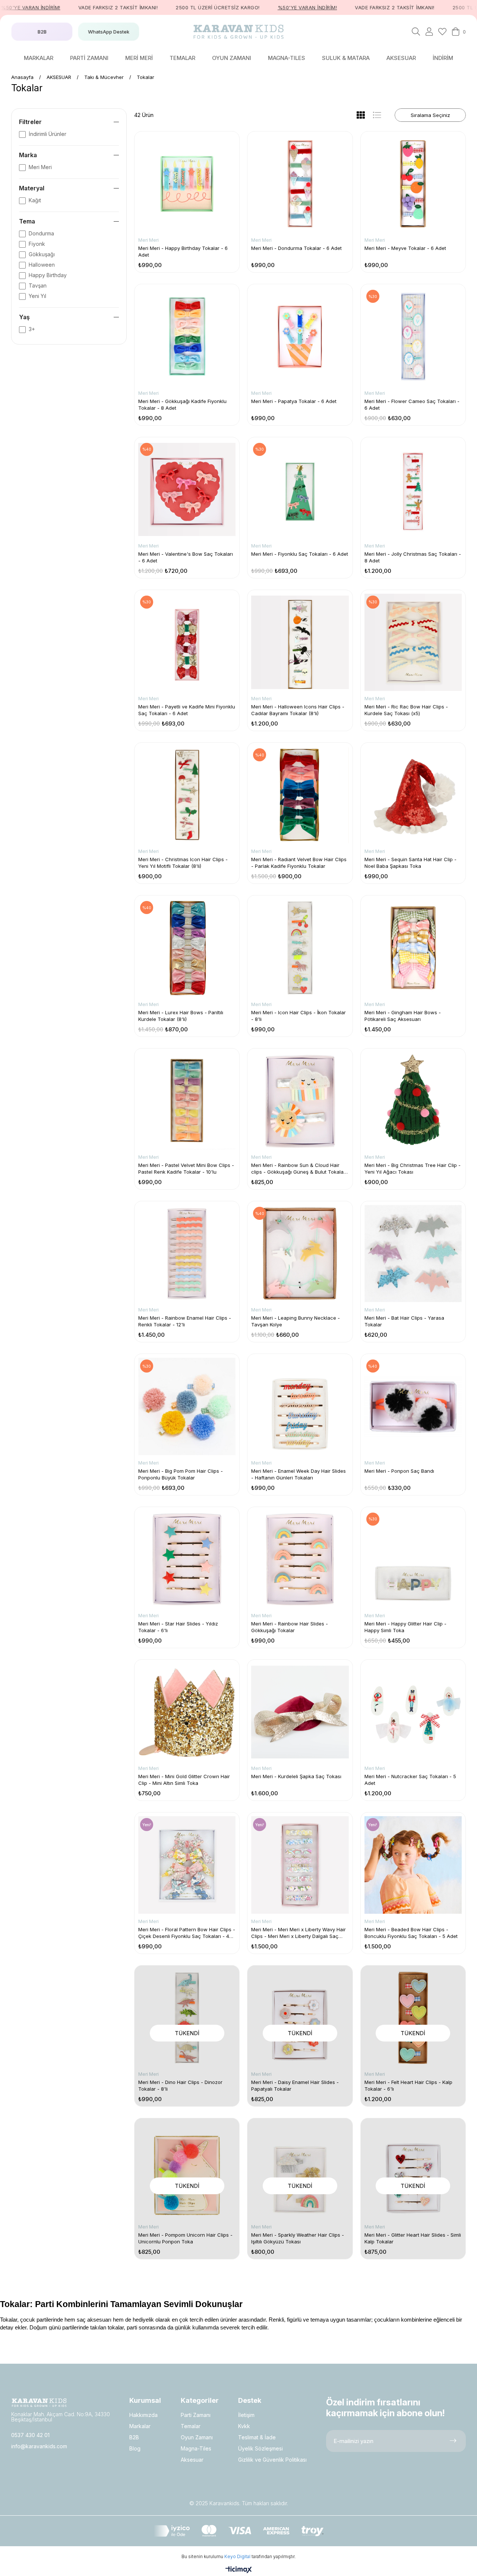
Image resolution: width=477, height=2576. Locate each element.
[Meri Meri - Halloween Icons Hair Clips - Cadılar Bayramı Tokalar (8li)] (300, 642)
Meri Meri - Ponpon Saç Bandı (399, 1471)
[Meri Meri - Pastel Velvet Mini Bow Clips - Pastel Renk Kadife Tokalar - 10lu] (187, 1101)
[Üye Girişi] (429, 32)
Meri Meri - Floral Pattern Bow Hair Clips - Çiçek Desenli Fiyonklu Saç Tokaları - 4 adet (187, 1933)
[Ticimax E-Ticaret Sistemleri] (239, 2570)
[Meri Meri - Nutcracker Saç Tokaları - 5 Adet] (413, 1712)
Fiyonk (37, 244)
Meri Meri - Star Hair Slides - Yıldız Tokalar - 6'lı (178, 1627)
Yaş (24, 317)
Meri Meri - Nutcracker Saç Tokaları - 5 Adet (410, 1780)
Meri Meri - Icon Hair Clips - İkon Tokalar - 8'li (298, 1016)
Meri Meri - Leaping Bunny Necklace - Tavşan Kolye (296, 1321)
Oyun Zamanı (197, 2437)
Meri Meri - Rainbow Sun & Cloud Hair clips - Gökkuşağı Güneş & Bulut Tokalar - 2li (298, 1169)
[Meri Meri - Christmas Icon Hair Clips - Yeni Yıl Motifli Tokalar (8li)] (187, 795)
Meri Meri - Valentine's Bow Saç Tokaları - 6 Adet (186, 557)
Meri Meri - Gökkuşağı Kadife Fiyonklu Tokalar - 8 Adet (182, 405)
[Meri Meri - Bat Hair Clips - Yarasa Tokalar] (413, 1254)
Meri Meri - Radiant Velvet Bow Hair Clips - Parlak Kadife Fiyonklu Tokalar (299, 863)
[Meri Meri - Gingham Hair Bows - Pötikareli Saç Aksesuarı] (413, 948)
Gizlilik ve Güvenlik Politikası (272, 2460)
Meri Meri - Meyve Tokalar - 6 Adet (405, 248)
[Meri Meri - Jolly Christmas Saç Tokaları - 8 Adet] (413, 490)
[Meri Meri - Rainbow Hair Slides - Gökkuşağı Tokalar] (300, 1559)
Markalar (140, 2426)
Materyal (32, 188)
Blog (135, 2448)
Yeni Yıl (37, 296)
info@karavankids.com (39, 2446)
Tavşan (38, 285)
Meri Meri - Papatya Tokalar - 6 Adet (294, 401)
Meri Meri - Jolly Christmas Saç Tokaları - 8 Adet (413, 557)
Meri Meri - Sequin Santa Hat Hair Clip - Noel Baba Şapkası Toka (410, 863)
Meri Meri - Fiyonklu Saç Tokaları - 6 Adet (300, 554)
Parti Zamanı (196, 2415)
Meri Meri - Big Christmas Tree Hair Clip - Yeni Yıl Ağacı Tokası (413, 1168)
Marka (28, 155)
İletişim (246, 2415)
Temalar (191, 2426)
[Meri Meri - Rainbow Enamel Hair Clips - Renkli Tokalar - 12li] (187, 1254)
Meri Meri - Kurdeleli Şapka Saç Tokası (296, 1776)
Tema (27, 221)
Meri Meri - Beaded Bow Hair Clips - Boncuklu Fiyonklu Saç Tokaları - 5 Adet (411, 1933)
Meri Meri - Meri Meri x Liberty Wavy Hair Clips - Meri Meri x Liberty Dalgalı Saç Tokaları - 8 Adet (298, 1933)
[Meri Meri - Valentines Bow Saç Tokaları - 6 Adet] (187, 490)
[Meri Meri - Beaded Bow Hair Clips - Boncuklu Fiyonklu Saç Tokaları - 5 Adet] (413, 1865)
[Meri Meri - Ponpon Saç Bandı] (413, 1406)
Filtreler (30, 122)
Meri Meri (40, 167)
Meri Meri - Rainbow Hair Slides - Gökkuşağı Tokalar (290, 1627)
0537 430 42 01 (30, 2435)
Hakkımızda (143, 2415)
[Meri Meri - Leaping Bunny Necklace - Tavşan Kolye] (300, 1254)
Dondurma (41, 233)
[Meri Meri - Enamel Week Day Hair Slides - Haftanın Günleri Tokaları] (300, 1406)
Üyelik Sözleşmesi (260, 2448)
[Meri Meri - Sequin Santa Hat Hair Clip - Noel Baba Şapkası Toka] (413, 795)
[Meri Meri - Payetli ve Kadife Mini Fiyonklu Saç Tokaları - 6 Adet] (187, 642)
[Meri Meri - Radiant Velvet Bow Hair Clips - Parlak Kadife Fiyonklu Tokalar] (300, 795)
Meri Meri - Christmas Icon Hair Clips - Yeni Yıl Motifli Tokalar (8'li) (183, 863)
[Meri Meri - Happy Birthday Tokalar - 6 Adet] (187, 184)
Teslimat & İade (257, 2437)
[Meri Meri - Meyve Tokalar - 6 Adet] (413, 184)
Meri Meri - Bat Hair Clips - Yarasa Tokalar (404, 1321)
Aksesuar (192, 2460)
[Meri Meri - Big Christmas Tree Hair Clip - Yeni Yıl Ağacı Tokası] (413, 1101)
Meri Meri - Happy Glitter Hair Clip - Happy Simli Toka (405, 1627)
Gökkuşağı (42, 254)
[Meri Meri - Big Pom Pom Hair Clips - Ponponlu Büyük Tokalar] (187, 1406)
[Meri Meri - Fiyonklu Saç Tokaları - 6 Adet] (300, 490)
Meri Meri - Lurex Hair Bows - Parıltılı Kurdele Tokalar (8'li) (181, 1016)
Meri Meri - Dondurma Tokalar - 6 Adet (296, 248)
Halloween (42, 265)
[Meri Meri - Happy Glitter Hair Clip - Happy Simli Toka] (413, 1559)
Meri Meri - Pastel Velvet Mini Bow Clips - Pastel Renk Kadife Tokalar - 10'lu (186, 1168)
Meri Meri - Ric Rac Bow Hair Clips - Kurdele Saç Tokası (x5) (406, 710)
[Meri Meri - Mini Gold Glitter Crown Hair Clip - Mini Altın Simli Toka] (187, 1712)
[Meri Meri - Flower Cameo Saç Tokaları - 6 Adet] (413, 337)
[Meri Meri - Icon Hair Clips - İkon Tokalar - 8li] (300, 948)
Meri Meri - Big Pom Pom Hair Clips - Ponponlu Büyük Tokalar (181, 1474)
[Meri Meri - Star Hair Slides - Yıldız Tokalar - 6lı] (187, 1559)
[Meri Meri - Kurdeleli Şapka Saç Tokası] (300, 1712)
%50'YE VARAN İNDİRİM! (261, 7)
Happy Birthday (48, 275)
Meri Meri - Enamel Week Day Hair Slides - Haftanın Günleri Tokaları (298, 1474)
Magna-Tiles (196, 2448)
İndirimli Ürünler (48, 134)
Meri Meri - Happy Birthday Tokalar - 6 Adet (183, 251)
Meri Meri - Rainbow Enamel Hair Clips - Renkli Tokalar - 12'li (185, 1321)
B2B (134, 2437)
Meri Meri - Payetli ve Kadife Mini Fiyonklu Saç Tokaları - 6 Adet (187, 710)
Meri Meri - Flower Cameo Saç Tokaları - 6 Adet (412, 405)
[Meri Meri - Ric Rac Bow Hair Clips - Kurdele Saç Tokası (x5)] (413, 642)
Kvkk (244, 2426)
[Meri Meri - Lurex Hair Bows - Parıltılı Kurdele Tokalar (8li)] (187, 948)
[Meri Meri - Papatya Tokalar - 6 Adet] (300, 337)
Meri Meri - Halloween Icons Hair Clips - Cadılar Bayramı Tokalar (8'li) (298, 710)
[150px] (39, 2403)
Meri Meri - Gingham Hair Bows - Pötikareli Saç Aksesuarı (403, 1016)
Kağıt (35, 200)
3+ (32, 329)
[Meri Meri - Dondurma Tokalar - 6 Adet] (300, 184)
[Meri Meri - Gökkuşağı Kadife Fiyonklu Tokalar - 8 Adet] (187, 337)
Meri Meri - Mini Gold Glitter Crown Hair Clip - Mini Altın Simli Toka (184, 1780)
